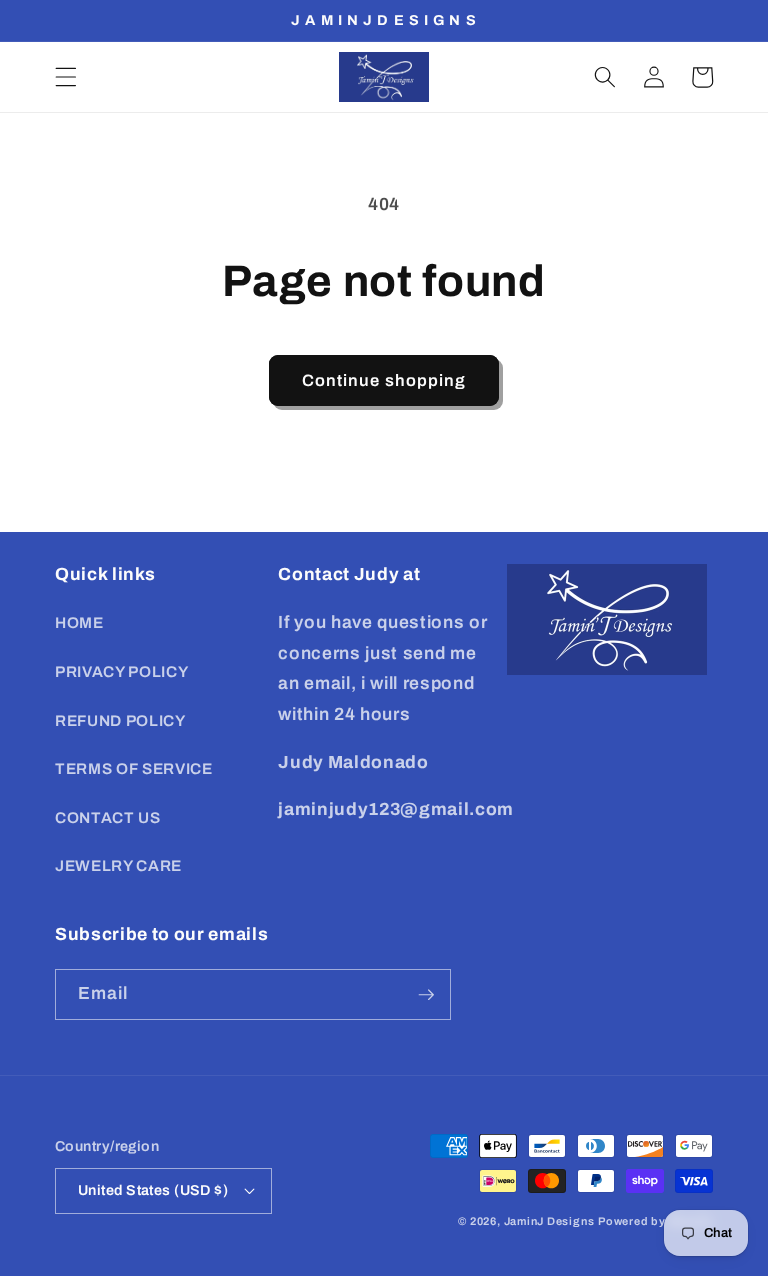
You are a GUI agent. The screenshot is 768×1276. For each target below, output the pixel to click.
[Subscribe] (426, 995)
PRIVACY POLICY (121, 671)
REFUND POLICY (120, 720)
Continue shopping (384, 380)
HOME (79, 622)
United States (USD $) (153, 1190)
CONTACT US (108, 817)
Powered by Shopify (655, 1221)
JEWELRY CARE (118, 865)
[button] (66, 77)
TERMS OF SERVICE (134, 768)
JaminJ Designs (549, 1221)
